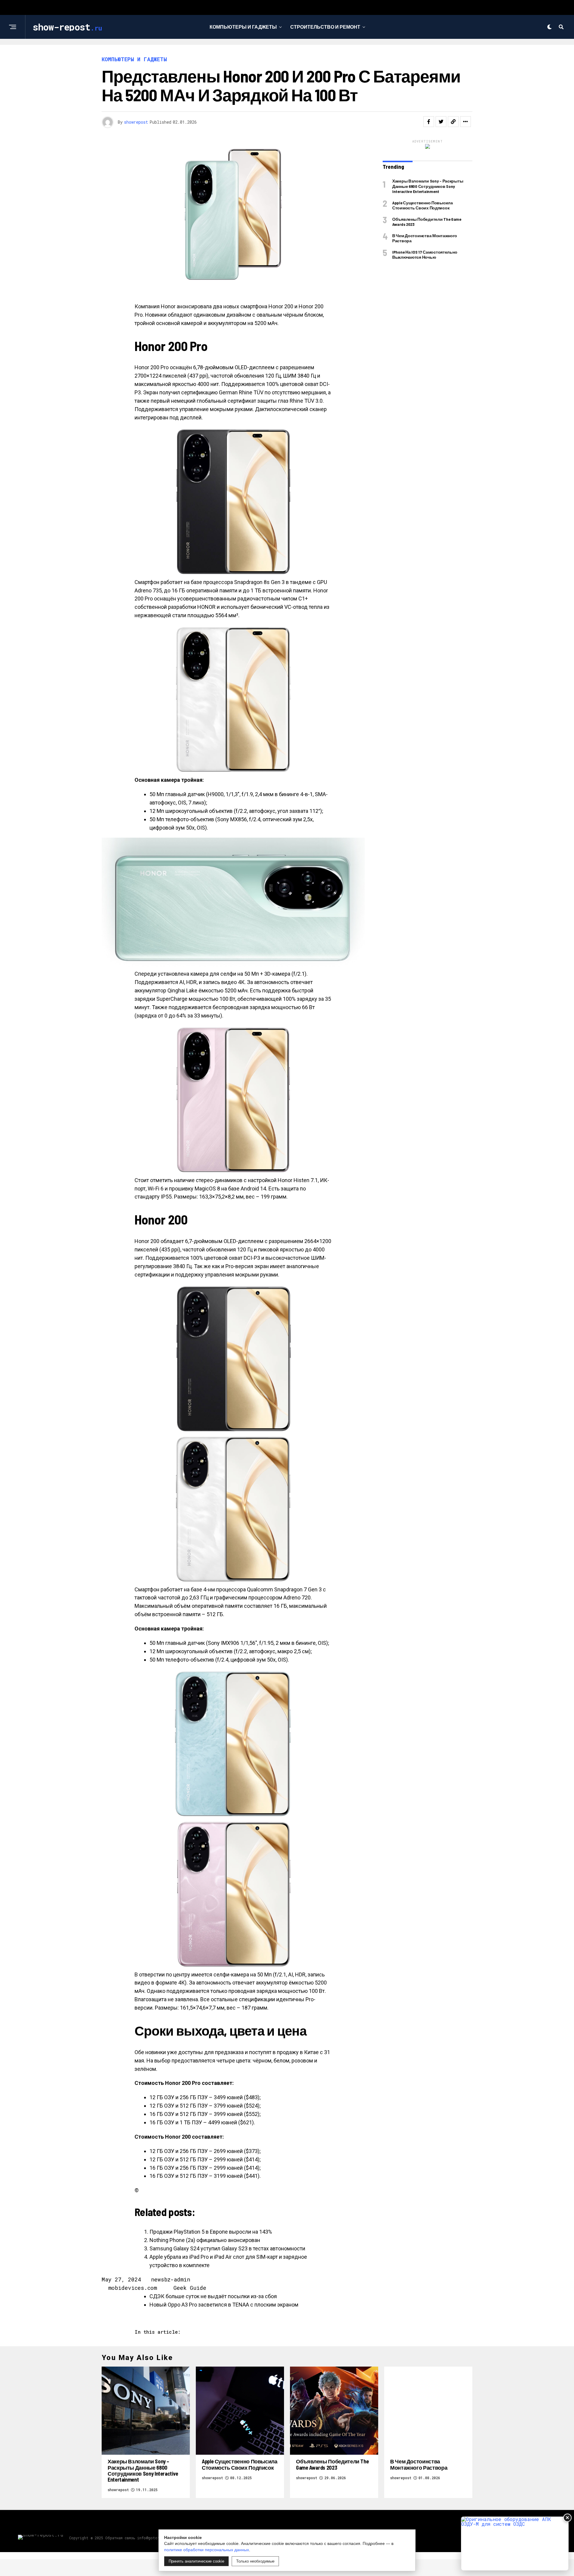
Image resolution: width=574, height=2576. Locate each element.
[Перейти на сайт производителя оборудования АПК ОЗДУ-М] (515, 2544)
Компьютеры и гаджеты (243, 27)
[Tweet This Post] (441, 122)
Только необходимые (255, 2561)
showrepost (136, 122)
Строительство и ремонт (325, 27)
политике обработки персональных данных (207, 2550)
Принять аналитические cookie (196, 2561)
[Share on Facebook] (429, 122)
